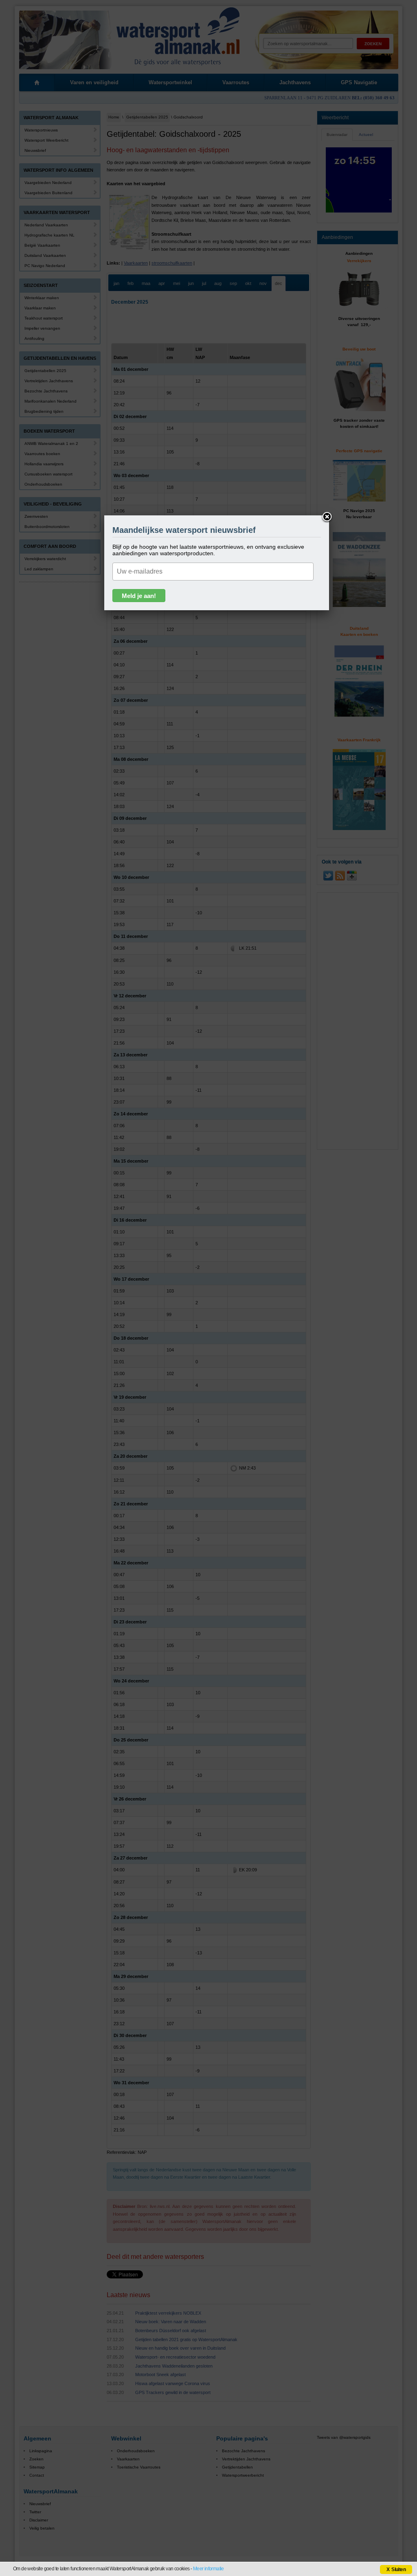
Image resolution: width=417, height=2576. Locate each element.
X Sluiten (396, 2569)
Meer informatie (208, 2569)
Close (327, 517)
